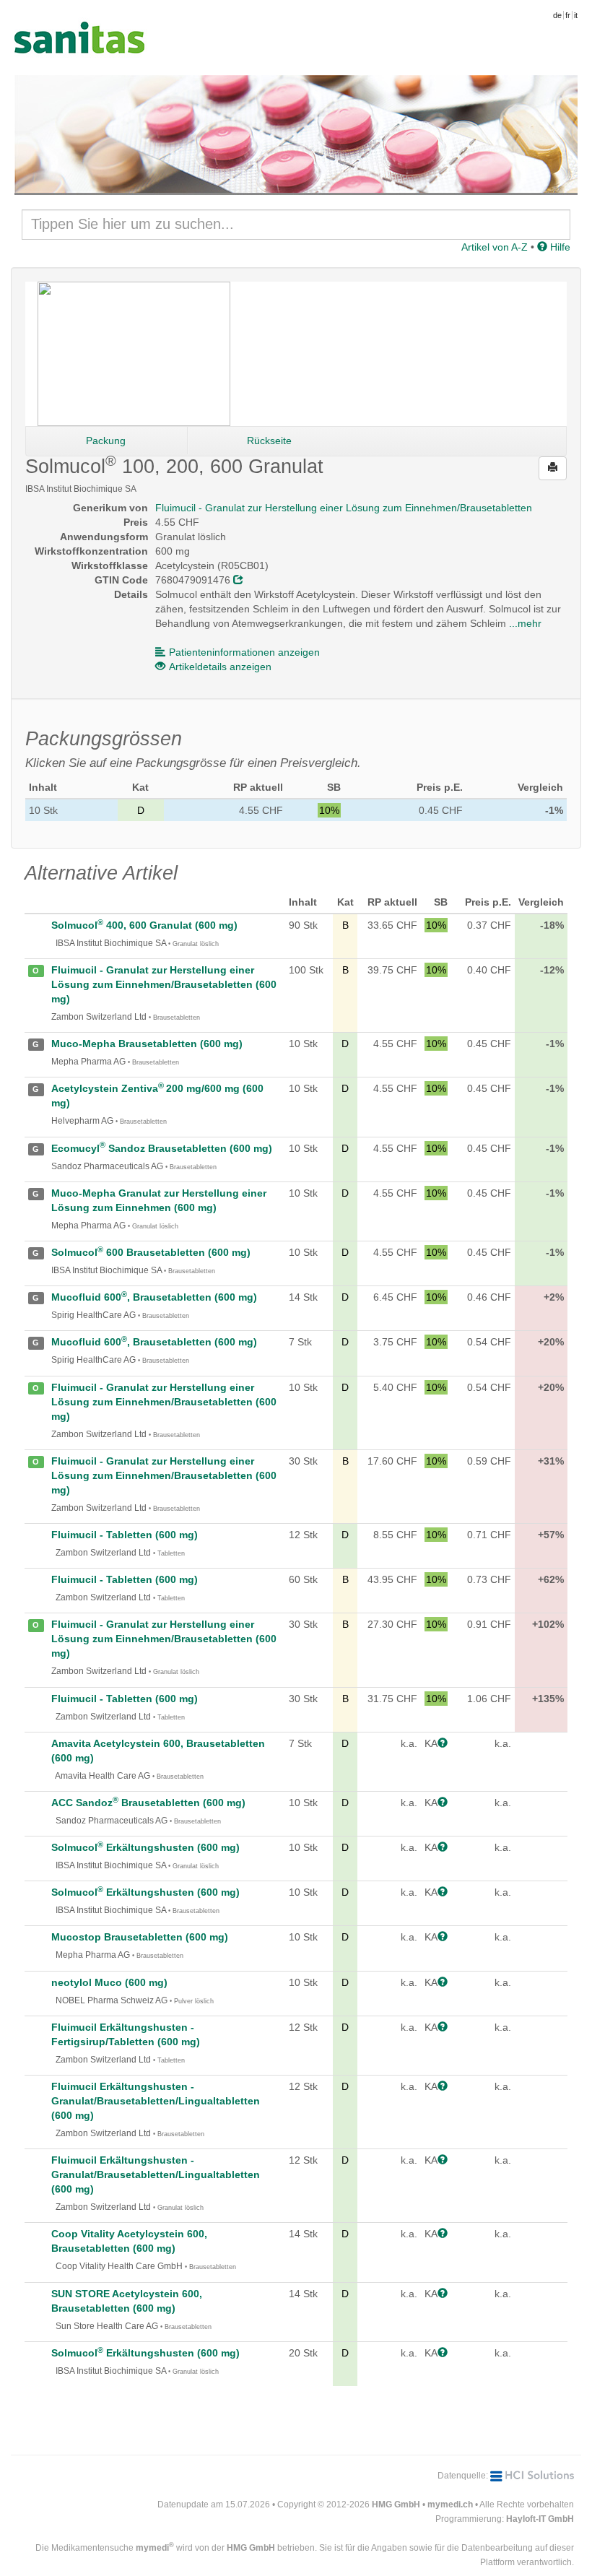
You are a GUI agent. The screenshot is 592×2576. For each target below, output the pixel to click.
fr (568, 15)
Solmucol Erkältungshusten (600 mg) (145, 1847)
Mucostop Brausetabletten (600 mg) (140, 1937)
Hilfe (559, 247)
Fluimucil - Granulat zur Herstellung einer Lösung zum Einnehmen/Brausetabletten (344, 508)
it (576, 15)
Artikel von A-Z (495, 247)
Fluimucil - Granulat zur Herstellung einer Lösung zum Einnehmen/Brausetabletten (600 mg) (164, 984)
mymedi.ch (450, 2505)
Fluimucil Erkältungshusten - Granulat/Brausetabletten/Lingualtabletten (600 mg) (156, 2101)
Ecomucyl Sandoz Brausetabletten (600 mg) (162, 1148)
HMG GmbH (396, 2505)
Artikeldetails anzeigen (220, 667)
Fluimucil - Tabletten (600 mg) (125, 1535)
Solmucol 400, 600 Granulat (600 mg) (144, 925)
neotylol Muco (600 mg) (109, 1982)
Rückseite (269, 441)
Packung (106, 441)
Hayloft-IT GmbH (540, 2519)
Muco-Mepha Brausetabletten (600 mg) (147, 1044)
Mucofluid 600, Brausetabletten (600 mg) (154, 1297)
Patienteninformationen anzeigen (244, 652)
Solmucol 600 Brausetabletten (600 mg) (151, 1252)
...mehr (525, 623)
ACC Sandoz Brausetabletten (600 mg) (148, 1803)
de (557, 15)
